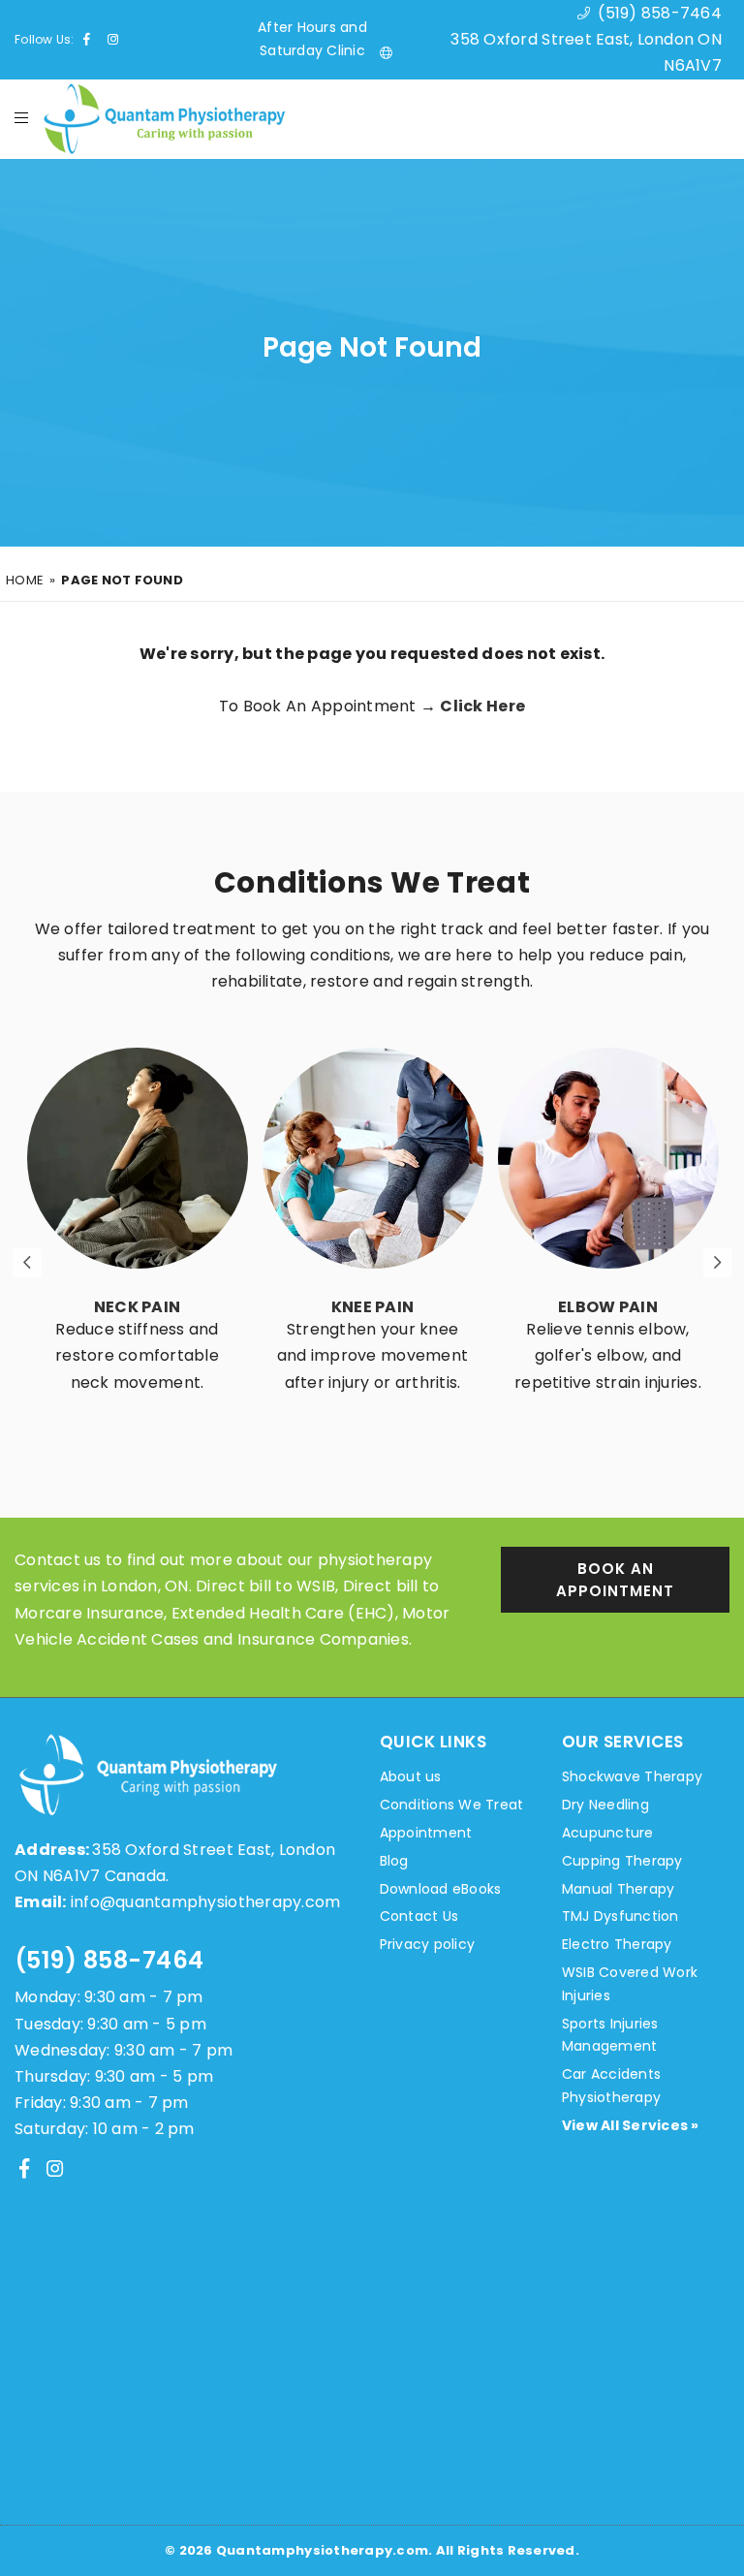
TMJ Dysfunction (620, 1916)
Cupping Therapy (622, 1861)
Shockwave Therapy (632, 1776)
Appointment (426, 1833)
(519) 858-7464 (109, 1960)
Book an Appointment (615, 1580)
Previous (27, 1263)
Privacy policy (428, 1944)
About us (411, 1776)
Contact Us (419, 1916)
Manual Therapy (619, 1889)
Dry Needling (605, 1805)
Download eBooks (441, 1889)
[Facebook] (24, 2168)
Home (25, 580)
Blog (394, 1861)
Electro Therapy (617, 1944)
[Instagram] (55, 2168)
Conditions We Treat (452, 1805)
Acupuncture (608, 1833)
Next (718, 1263)
